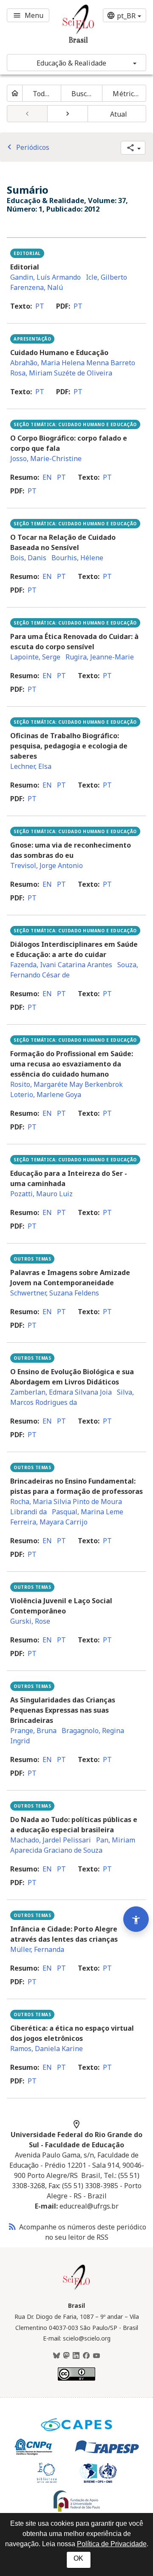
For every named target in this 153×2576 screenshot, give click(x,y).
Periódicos (27, 147)
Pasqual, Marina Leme (88, 1512)
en (47, 477)
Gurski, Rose (30, 1621)
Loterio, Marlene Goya (46, 1095)
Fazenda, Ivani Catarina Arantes (61, 965)
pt (40, 306)
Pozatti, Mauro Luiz (41, 1194)
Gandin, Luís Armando (45, 277)
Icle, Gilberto (106, 277)
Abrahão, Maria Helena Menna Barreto (73, 363)
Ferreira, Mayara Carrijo (49, 1522)
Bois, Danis (28, 558)
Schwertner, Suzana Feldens (55, 1293)
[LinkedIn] (76, 2356)
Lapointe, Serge (35, 657)
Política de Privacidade (112, 2544)
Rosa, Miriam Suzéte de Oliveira (61, 373)
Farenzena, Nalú (37, 287)
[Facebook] (86, 2356)
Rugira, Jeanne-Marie (100, 657)
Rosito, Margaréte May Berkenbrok (67, 1084)
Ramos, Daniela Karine (47, 2049)
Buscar (83, 94)
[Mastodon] (66, 2356)
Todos (42, 94)
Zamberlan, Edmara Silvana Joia (61, 1392)
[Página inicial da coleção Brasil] (76, 2289)
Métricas (127, 94)
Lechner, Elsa (31, 766)
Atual (119, 114)
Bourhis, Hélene (77, 558)
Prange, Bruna (33, 1731)
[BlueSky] (57, 2356)
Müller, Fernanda (37, 1949)
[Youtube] (96, 2356)
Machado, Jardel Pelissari (51, 1840)
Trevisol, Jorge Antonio (47, 865)
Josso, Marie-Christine (46, 458)
